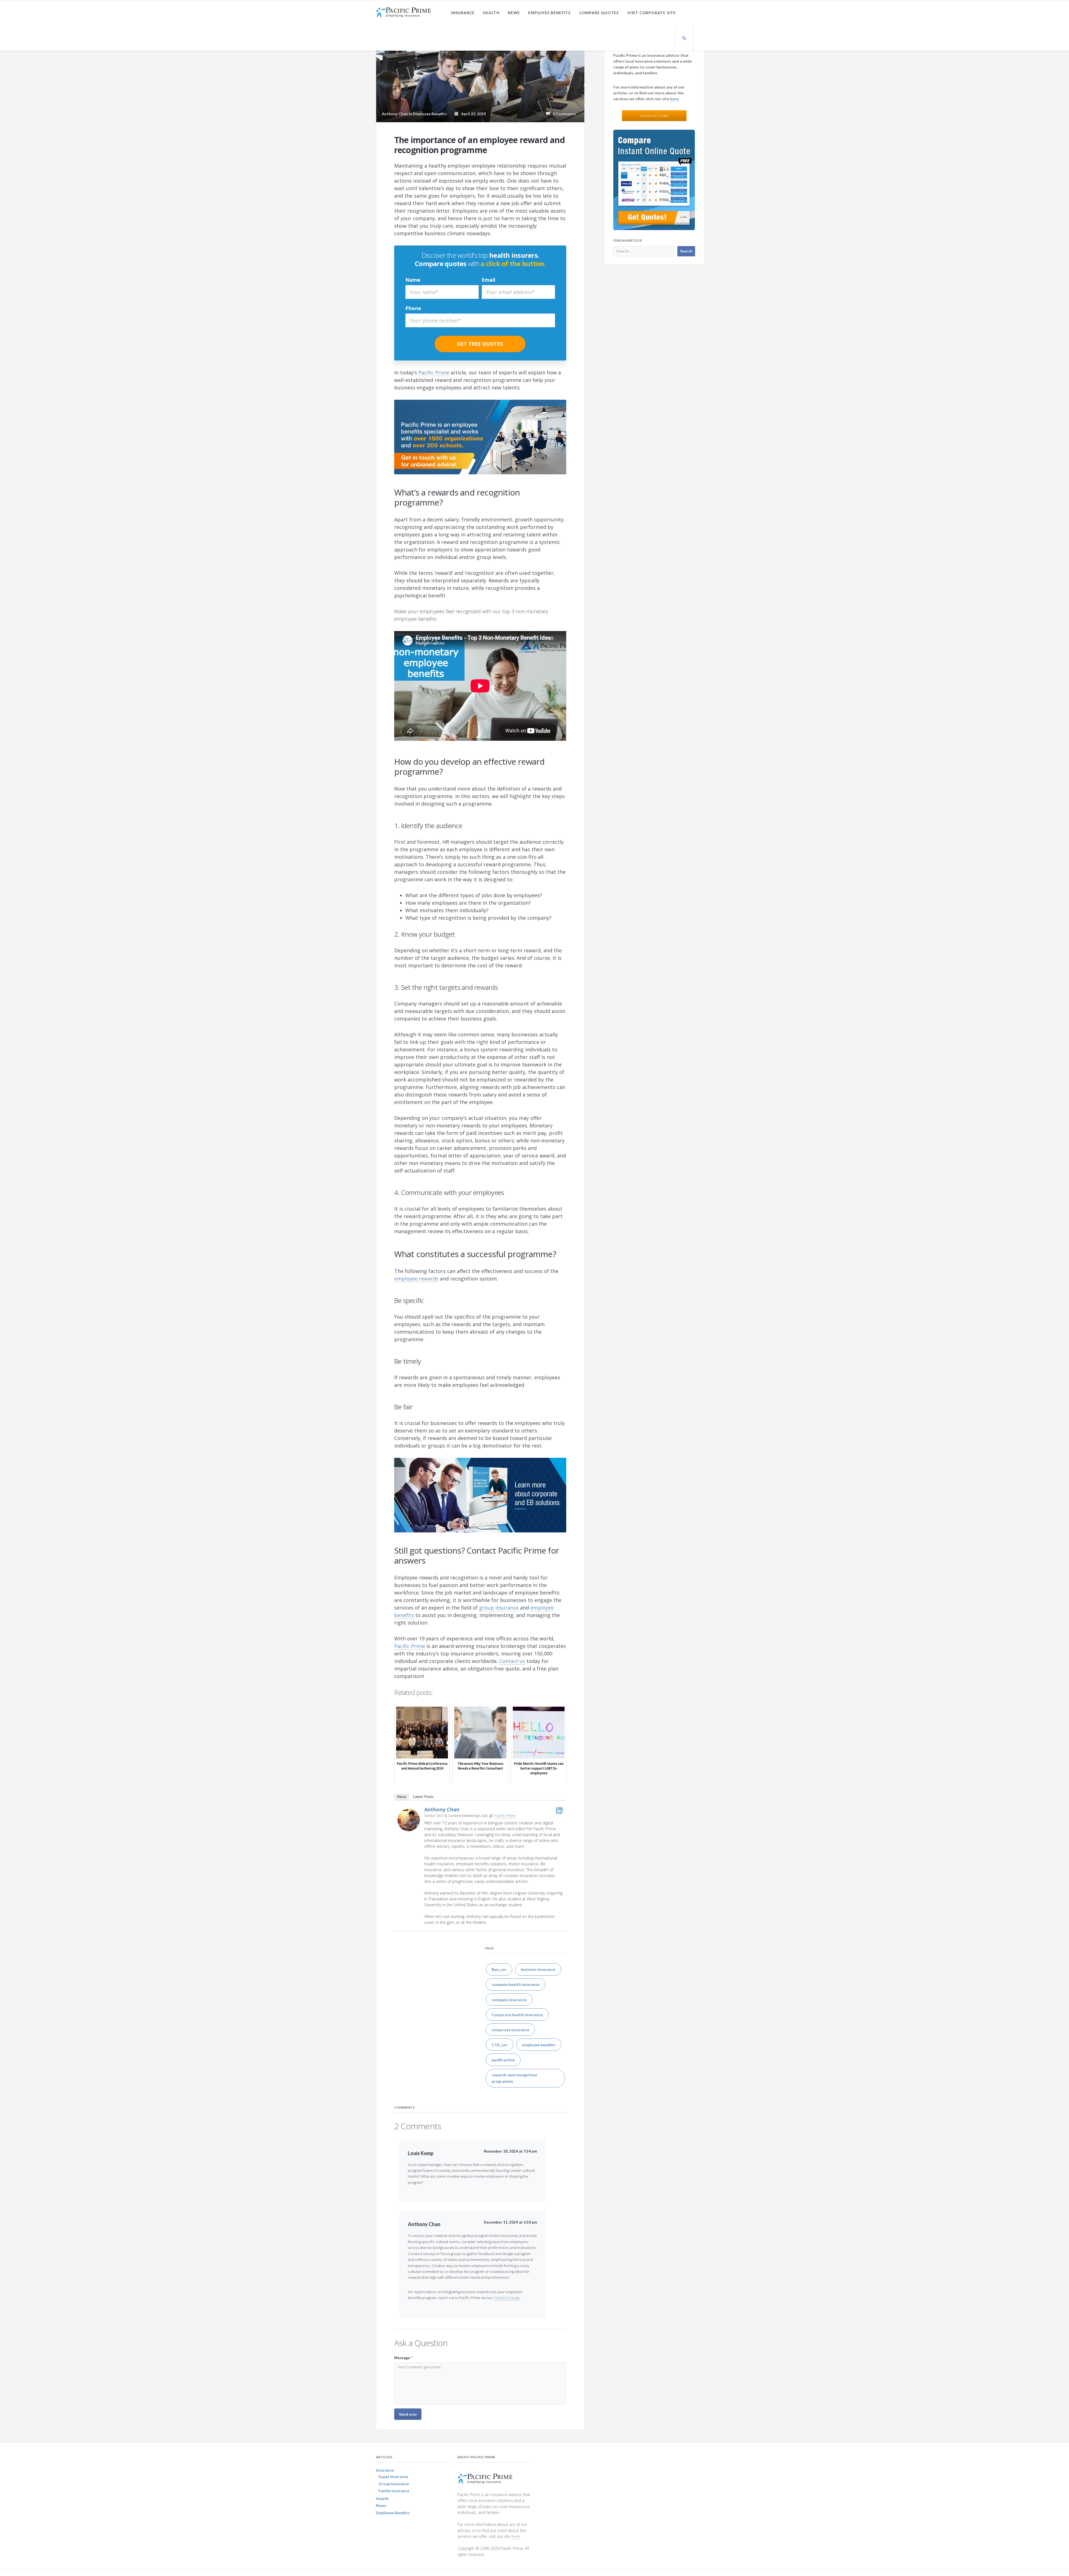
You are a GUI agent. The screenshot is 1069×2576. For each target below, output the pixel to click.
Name (413, 280)
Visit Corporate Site (652, 13)
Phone (413, 308)
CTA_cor (500, 2045)
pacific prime (503, 2060)
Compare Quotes (599, 13)
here (674, 99)
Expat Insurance (393, 2476)
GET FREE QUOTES (480, 344)
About (402, 1797)
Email (488, 280)
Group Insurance (394, 2484)
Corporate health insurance (517, 2015)
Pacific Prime (505, 1816)
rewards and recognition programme (514, 2078)
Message (403, 2358)
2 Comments (563, 114)
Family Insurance (394, 2491)
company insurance (509, 2000)
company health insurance (516, 1984)
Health (491, 13)
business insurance (538, 1969)
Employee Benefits (549, 13)
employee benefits (539, 2045)
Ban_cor (499, 1969)
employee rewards (416, 1279)
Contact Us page (507, 2298)
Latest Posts (423, 1797)
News (514, 13)
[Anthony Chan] (409, 1819)
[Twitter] (559, 1810)
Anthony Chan (442, 1809)
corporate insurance (510, 2030)
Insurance (463, 13)
